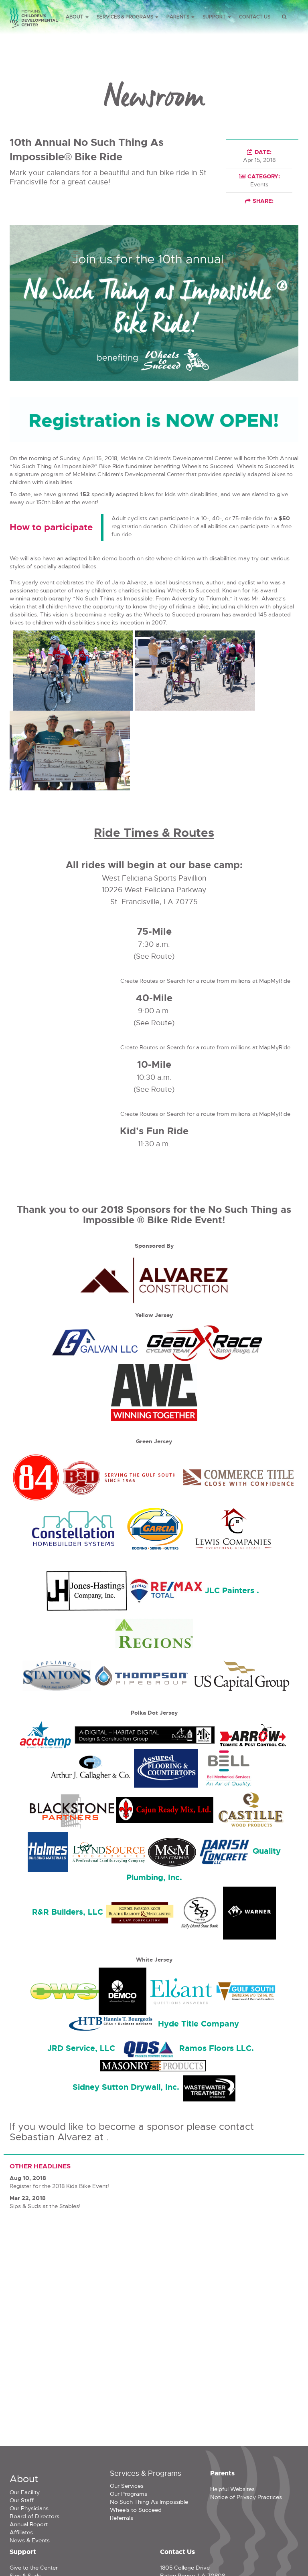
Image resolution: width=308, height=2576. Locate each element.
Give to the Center (34, 2568)
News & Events (30, 2540)
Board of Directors (34, 2516)
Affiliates (21, 2532)
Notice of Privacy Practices (246, 2497)
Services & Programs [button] (126, 17)
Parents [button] (178, 17)
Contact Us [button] (255, 17)
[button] (284, 17)
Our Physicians (29, 2508)
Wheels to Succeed (136, 2510)
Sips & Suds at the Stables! (45, 2206)
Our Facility (25, 2492)
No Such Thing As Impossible (149, 2502)
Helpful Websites (232, 2489)
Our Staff (22, 2500)
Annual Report (29, 2524)
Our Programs (129, 2494)
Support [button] (215, 17)
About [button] (75, 17)
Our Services (127, 2486)
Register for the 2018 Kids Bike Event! (59, 2186)
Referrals (122, 2518)
